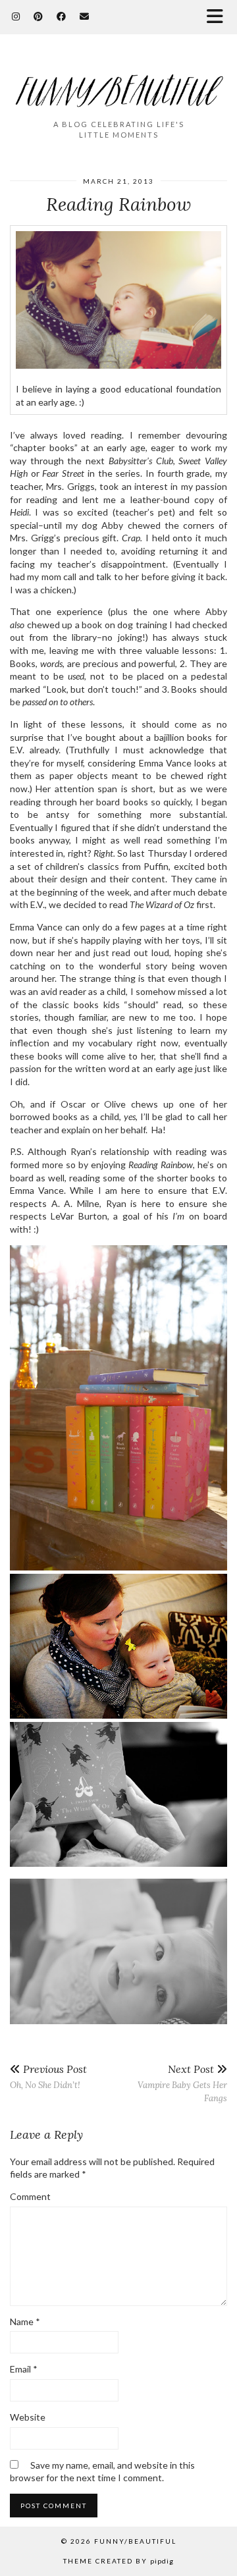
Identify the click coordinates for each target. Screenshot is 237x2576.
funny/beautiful (135, 2541)
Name (25, 2321)
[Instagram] (16, 16)
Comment (30, 2196)
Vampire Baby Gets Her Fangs (182, 2083)
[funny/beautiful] (118, 83)
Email (24, 2369)
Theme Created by (118, 2561)
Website (28, 2417)
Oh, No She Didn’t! (48, 2077)
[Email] (85, 16)
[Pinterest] (39, 16)
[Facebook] (62, 16)
